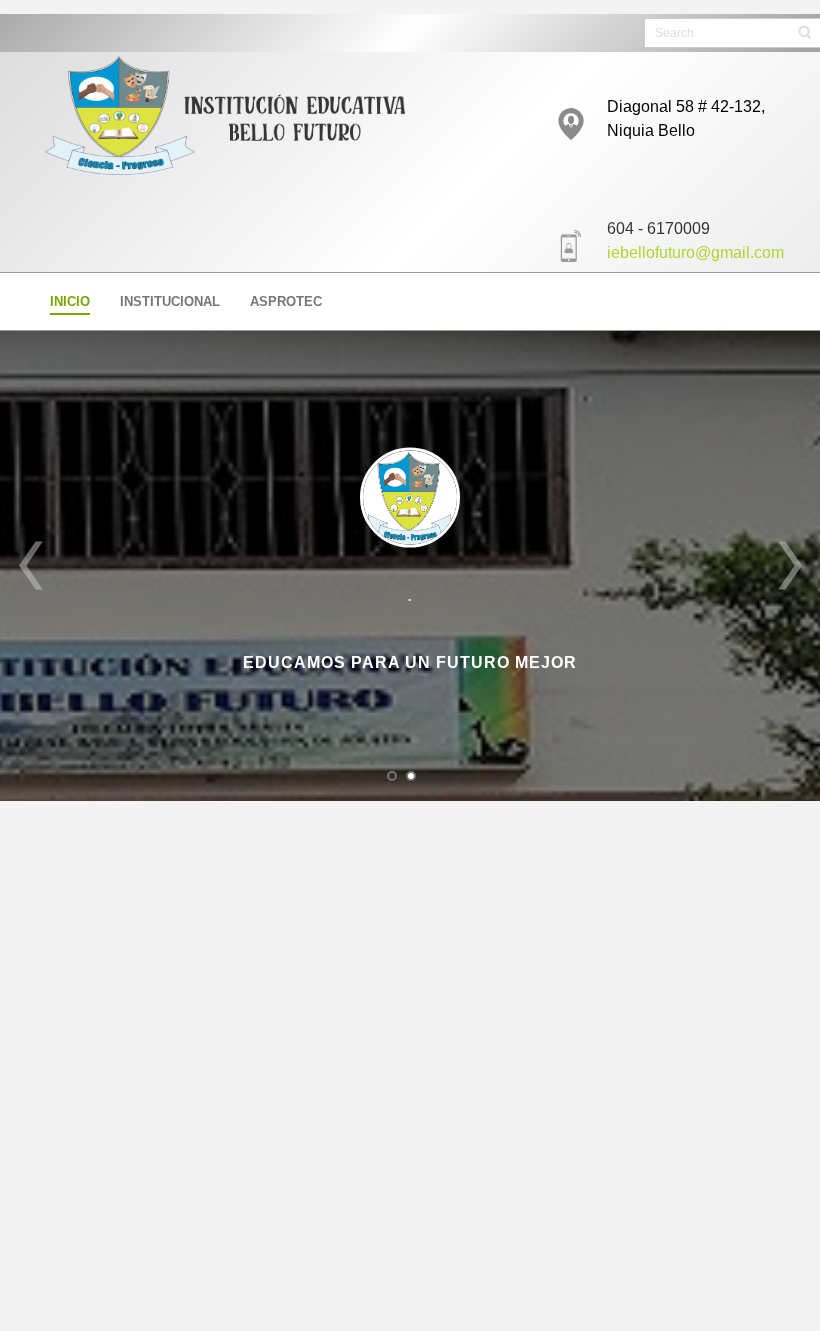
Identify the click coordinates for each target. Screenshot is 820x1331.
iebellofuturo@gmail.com (695, 252)
